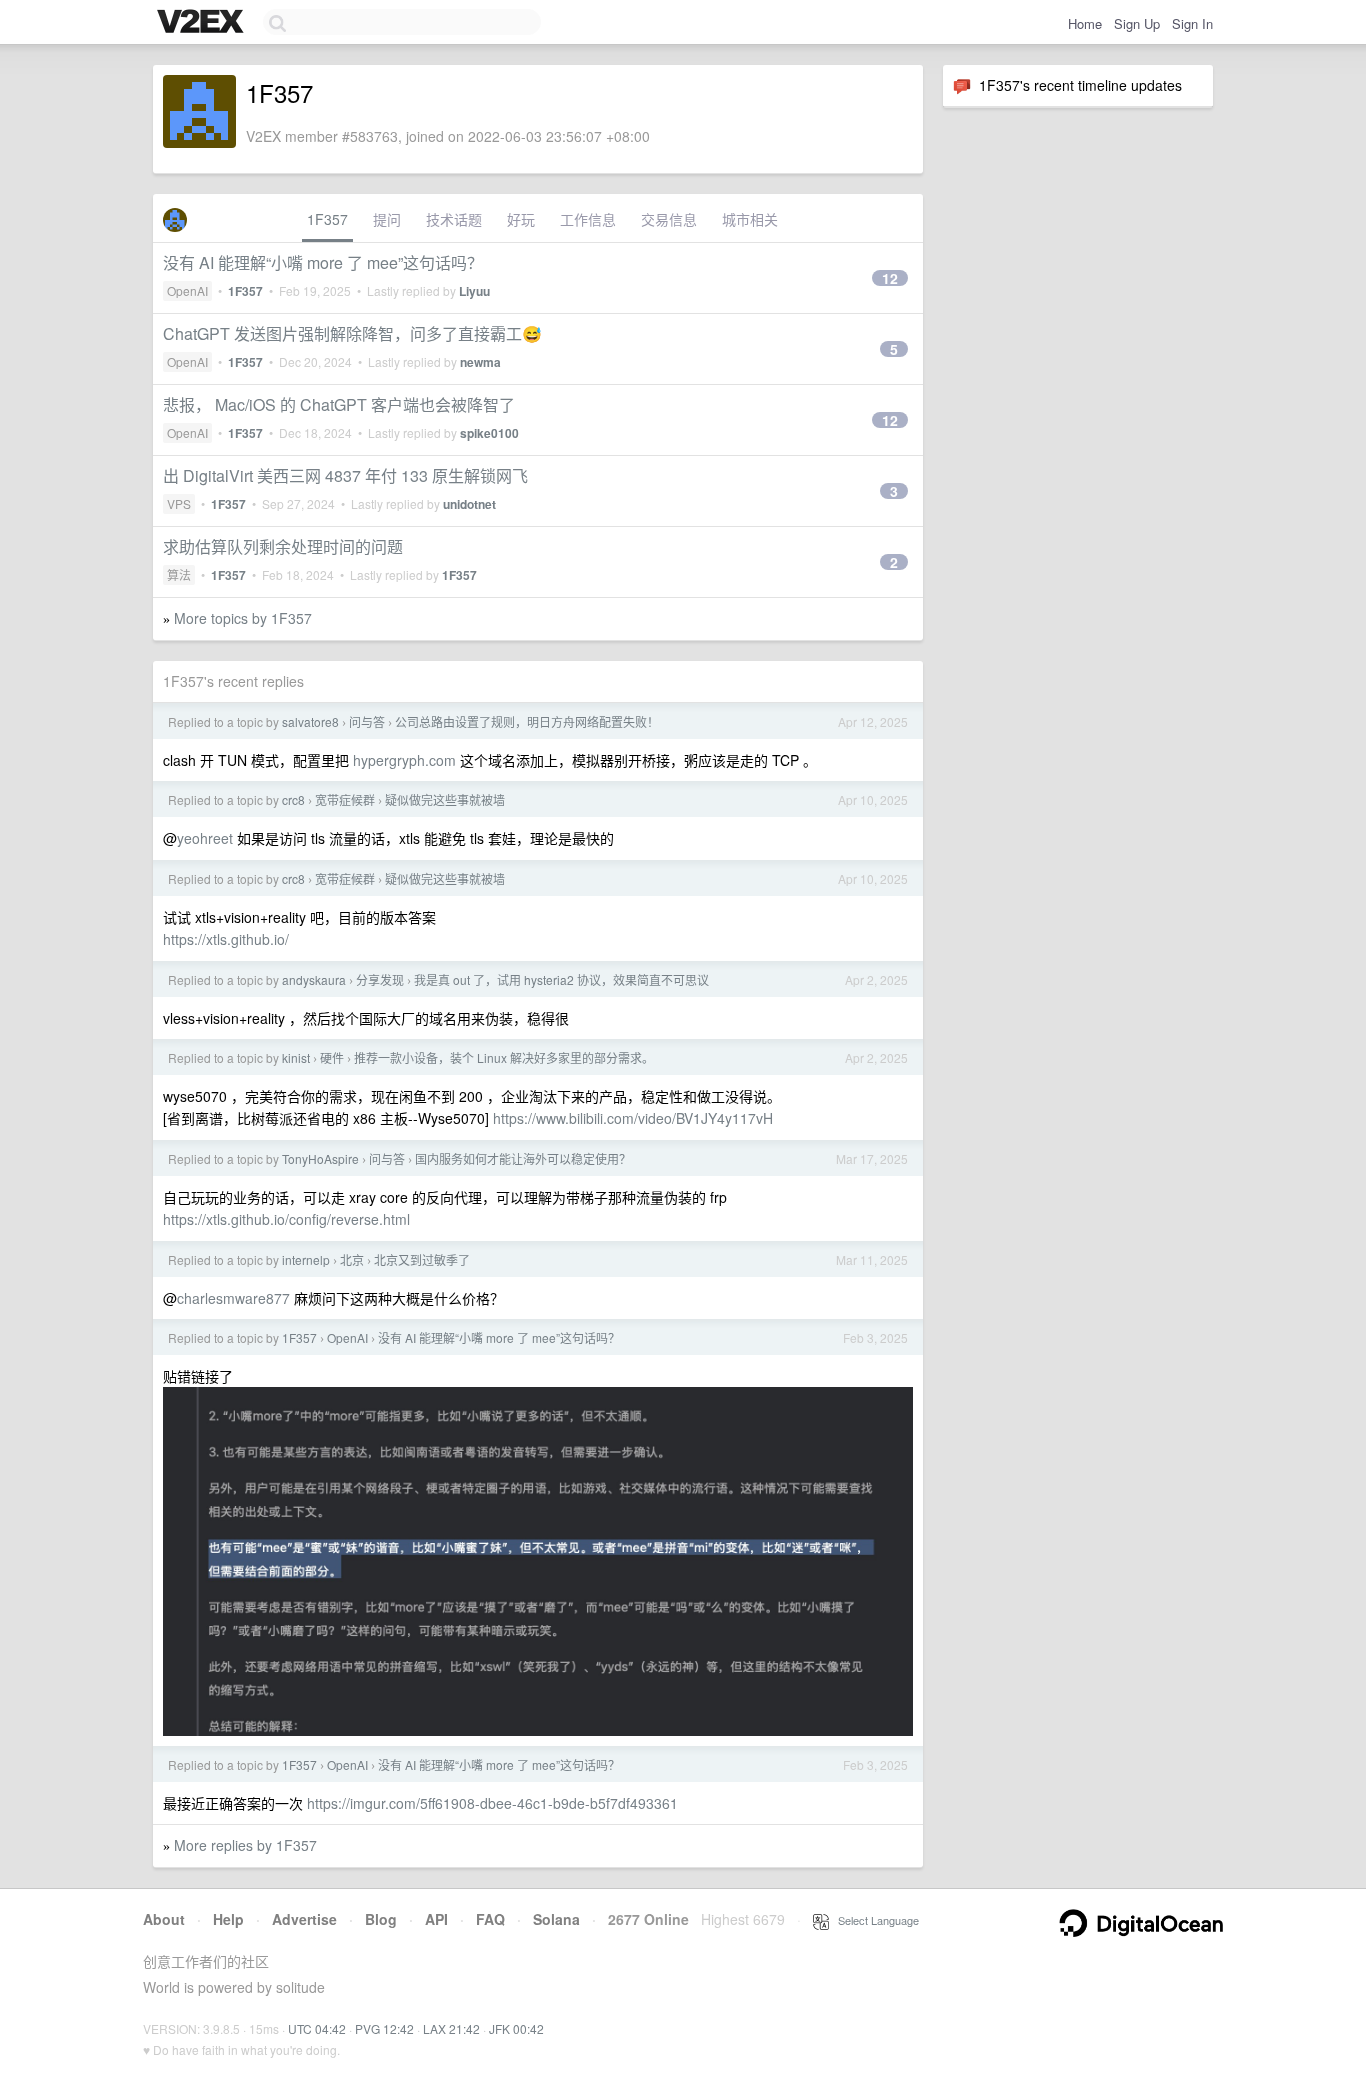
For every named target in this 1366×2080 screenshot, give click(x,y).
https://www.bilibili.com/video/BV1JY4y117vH (633, 1118)
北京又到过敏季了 (422, 1259)
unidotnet (469, 504)
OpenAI (187, 290)
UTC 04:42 (317, 2028)
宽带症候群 (345, 799)
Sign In (1192, 23)
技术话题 (454, 219)
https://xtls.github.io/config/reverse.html (286, 1219)
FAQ (490, 1919)
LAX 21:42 (451, 2028)
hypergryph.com (404, 760)
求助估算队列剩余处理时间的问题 (283, 546)
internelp (306, 1259)
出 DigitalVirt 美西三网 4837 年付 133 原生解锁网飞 (345, 475)
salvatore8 (310, 721)
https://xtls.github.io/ (226, 939)
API (436, 1919)
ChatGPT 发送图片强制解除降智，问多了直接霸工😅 (352, 333)
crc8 (293, 799)
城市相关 (750, 219)
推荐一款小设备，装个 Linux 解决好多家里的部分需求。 (504, 1057)
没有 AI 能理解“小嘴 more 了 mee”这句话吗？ (323, 262)
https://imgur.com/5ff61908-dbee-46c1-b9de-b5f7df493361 (492, 1803)
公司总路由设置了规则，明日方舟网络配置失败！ (527, 721)
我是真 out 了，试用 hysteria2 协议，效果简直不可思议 (561, 979)
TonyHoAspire (320, 1158)
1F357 (327, 219)
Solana (556, 1919)
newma (480, 362)
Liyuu (474, 291)
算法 (179, 574)
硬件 (332, 1057)
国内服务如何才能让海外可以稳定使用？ (523, 1158)
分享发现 (380, 979)
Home (1085, 23)
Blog (381, 1919)
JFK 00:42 (516, 2028)
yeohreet (205, 838)
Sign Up (1137, 23)
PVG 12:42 (384, 2028)
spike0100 (489, 433)
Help (228, 1919)
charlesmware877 (233, 1298)
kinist (296, 1057)
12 (890, 278)
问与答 (367, 721)
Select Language (874, 1920)
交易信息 (669, 219)
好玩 (521, 219)
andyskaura (314, 979)
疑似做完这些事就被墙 (445, 799)
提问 (387, 219)
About (164, 1919)
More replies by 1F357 (245, 1845)
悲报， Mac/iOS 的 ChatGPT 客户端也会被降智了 (339, 404)
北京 (352, 1259)
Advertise (304, 1919)
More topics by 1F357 (243, 618)
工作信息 (588, 219)
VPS (179, 503)
